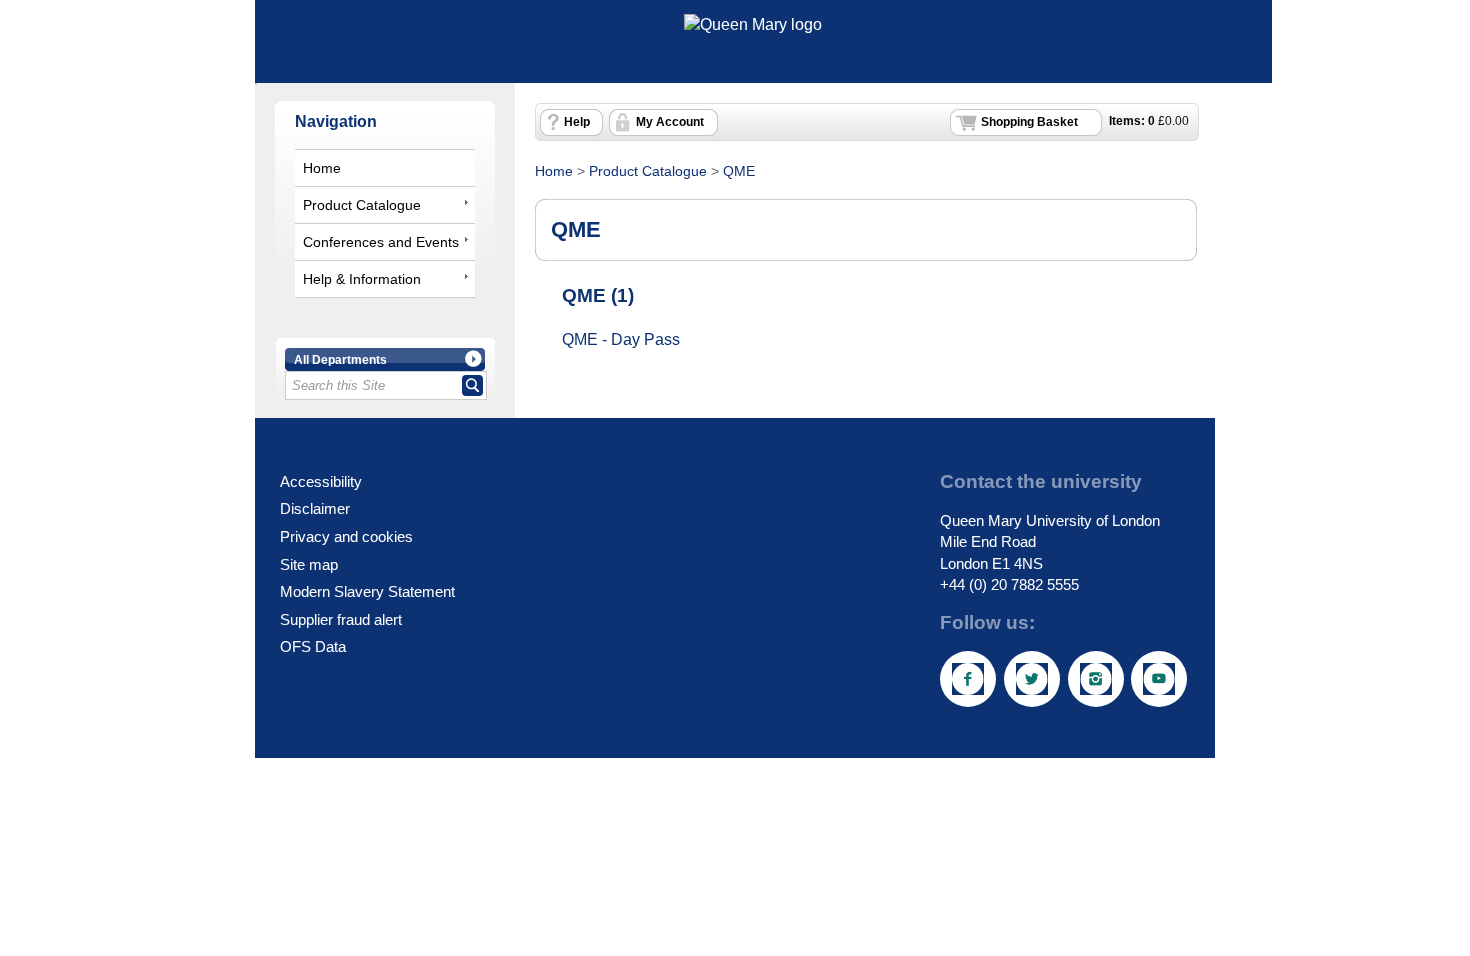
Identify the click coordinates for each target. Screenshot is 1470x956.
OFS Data (313, 646)
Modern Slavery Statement (367, 591)
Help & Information (362, 279)
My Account (670, 122)
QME (739, 171)
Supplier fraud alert (341, 619)
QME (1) (598, 295)
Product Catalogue (362, 205)
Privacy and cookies (346, 536)
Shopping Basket (1029, 122)
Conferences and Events (381, 242)
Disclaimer (315, 508)
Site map (309, 564)
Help (577, 122)
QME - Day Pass (621, 339)
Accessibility (321, 481)
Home (322, 168)
